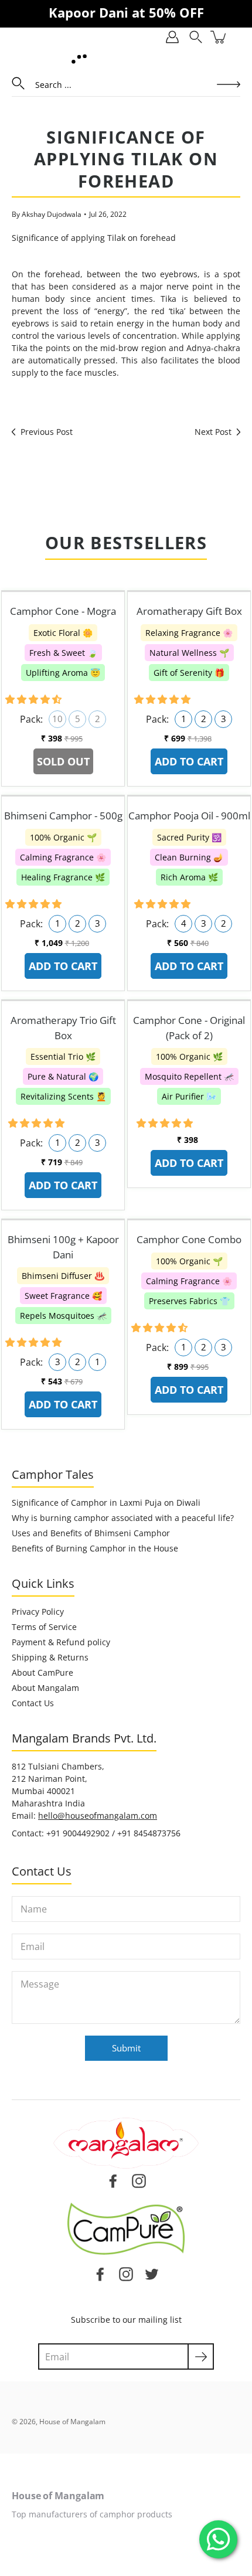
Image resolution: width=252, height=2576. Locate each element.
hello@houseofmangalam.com (98, 1816)
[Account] (172, 37)
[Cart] (219, 37)
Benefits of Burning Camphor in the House (95, 1548)
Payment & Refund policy (61, 1642)
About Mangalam (45, 1688)
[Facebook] (100, 2274)
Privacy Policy (38, 1612)
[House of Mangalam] (79, 59)
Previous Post (47, 432)
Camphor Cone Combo (189, 1239)
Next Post (213, 432)
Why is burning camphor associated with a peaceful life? (123, 1518)
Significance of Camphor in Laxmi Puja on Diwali (106, 1503)
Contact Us (33, 1703)
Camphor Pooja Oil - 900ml (189, 816)
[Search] (196, 37)
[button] (35, 699)
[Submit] (201, 2356)
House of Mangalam (72, 2422)
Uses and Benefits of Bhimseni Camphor (91, 1533)
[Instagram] (126, 2274)
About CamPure (42, 1672)
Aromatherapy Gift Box (189, 611)
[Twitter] (152, 2274)
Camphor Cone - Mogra (63, 611)
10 (57, 719)
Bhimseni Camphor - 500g (63, 816)
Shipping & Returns (50, 1657)
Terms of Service (44, 1627)
